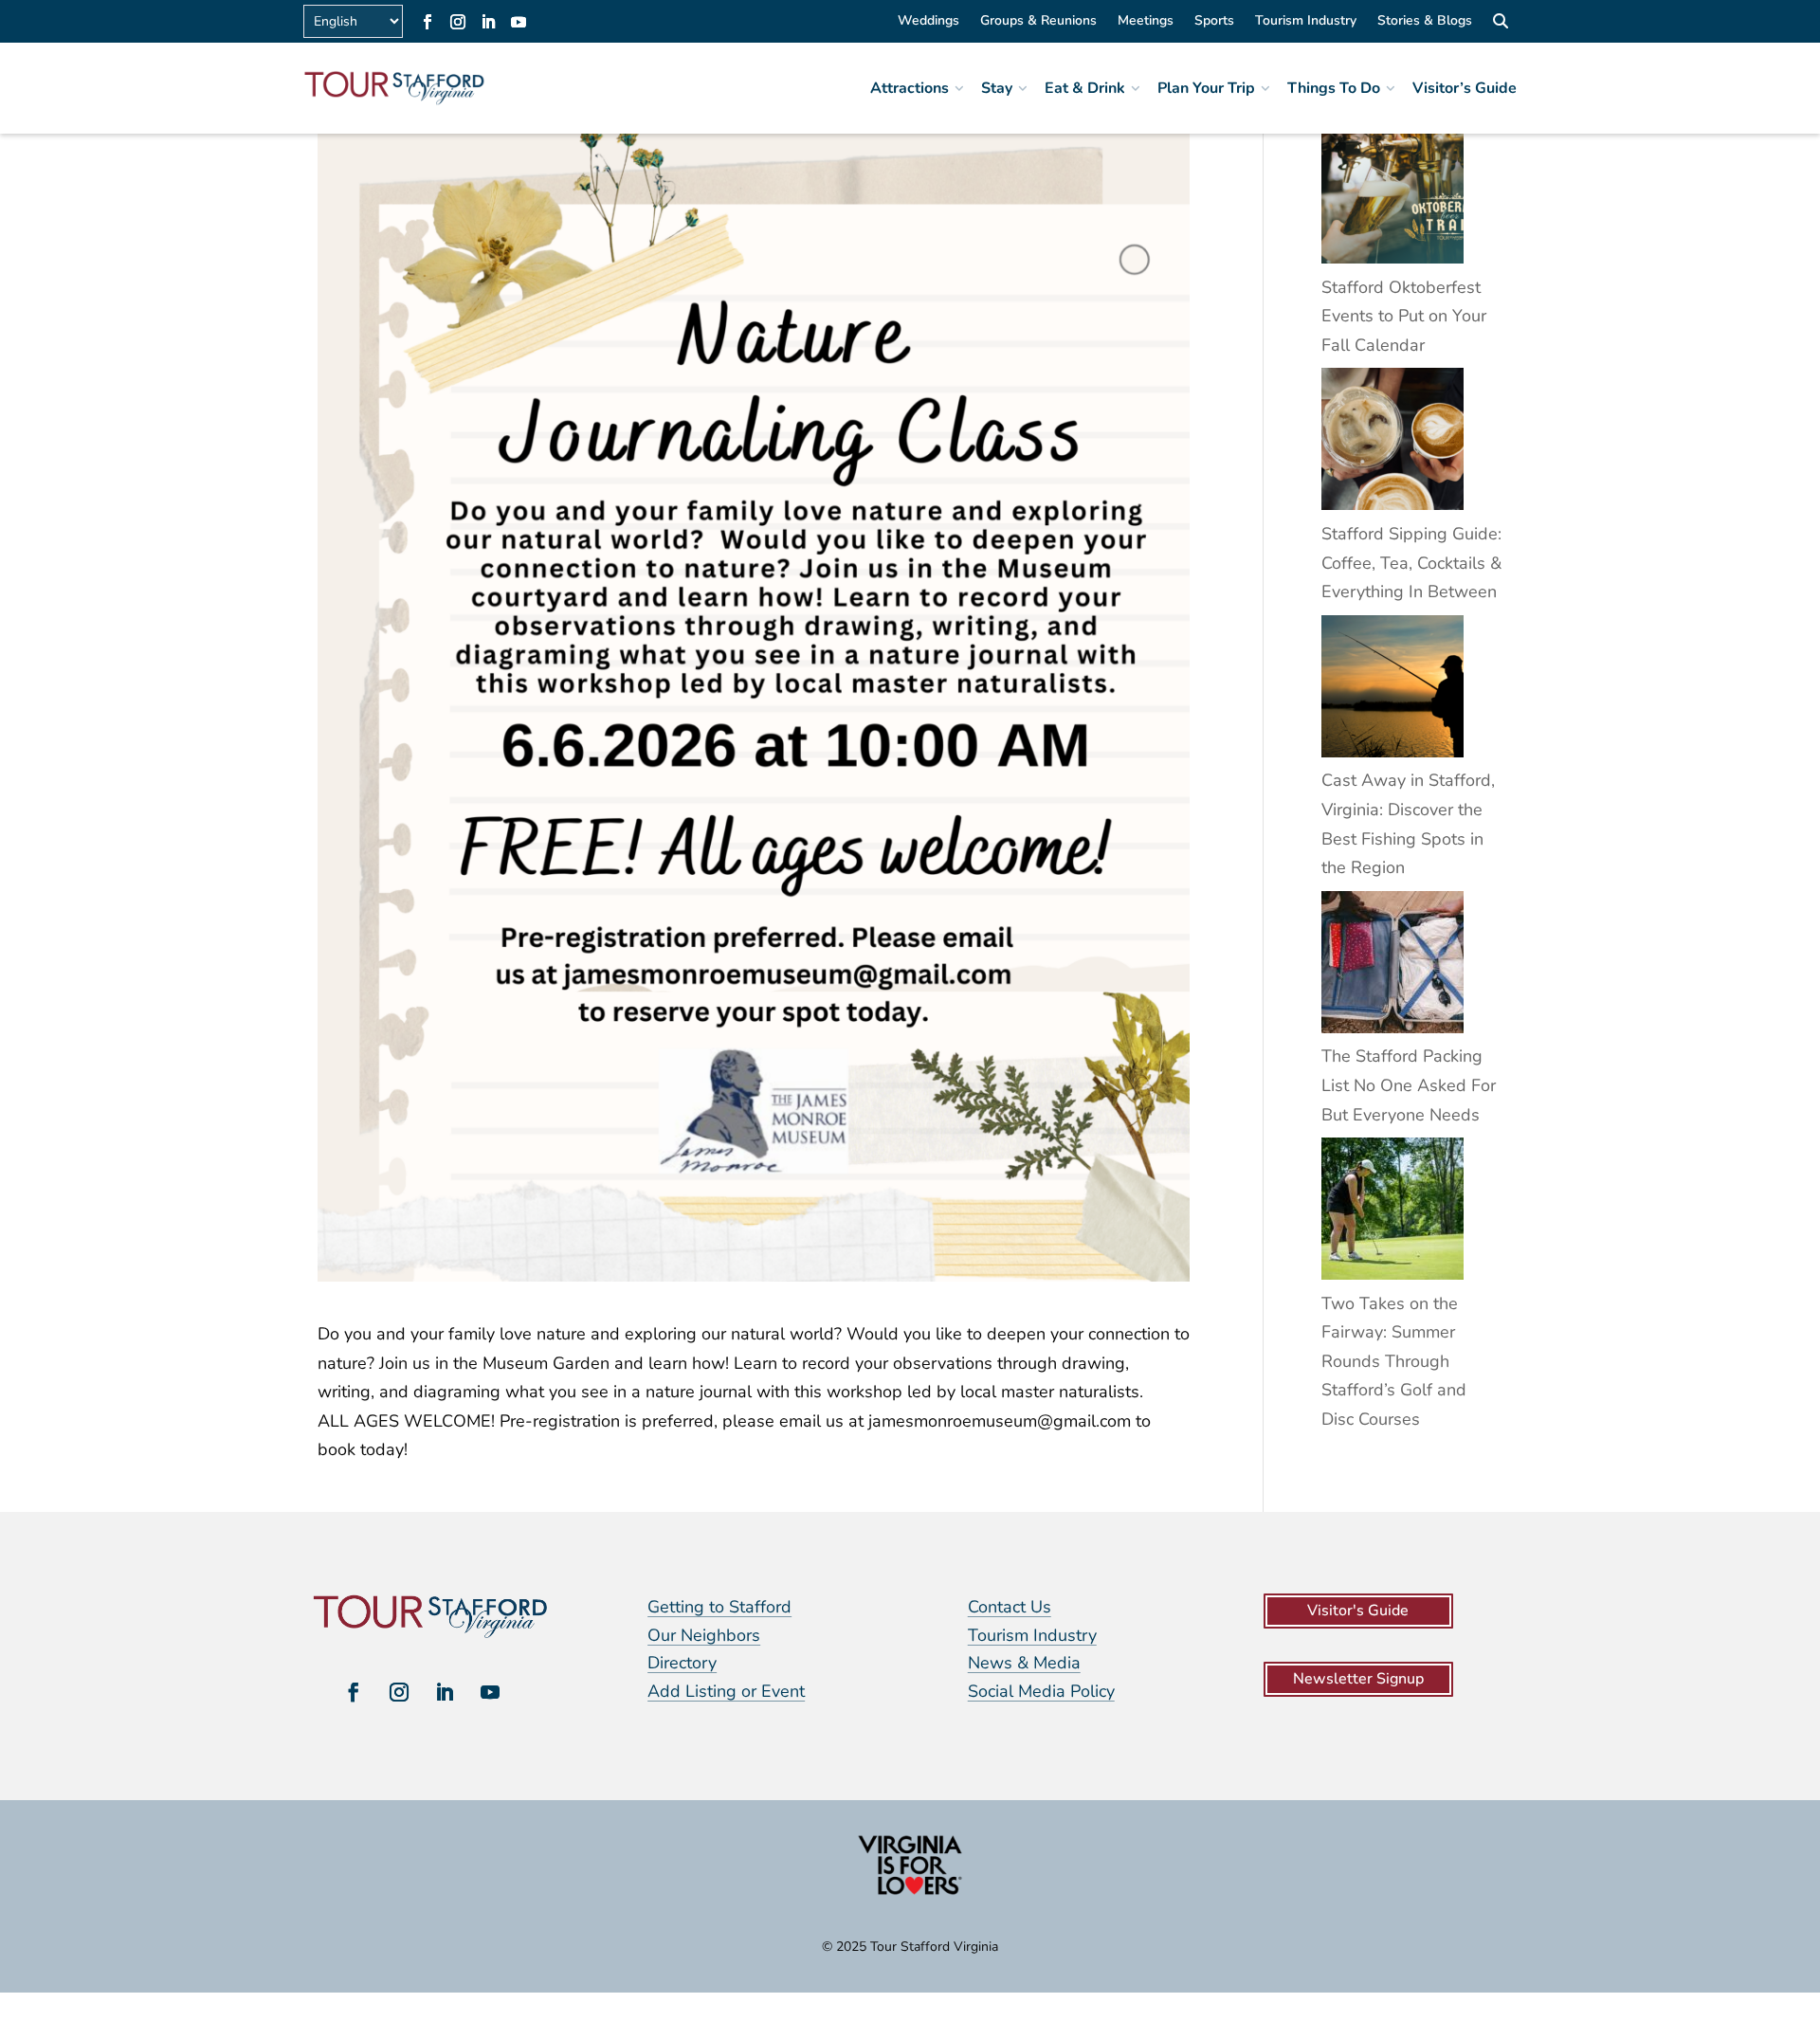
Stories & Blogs (1425, 22)
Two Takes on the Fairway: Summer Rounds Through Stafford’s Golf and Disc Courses (1394, 1361)
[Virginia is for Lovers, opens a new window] (910, 1894)
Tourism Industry (1306, 22)
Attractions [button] (910, 88)
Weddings (928, 22)
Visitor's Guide (1358, 1611)
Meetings (1146, 22)
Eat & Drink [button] (1085, 88)
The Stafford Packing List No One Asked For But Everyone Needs (1409, 1085)
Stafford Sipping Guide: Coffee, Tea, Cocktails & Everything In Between (1411, 563)
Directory (682, 1663)
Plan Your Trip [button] (1206, 88)
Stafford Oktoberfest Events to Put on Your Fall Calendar (1404, 316)
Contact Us (1010, 1607)
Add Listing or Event (726, 1691)
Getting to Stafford (719, 1607)
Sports (1214, 22)
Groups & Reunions (1038, 22)
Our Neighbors (704, 1635)
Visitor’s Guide (1465, 88)
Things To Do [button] (1334, 88)
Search (1500, 23)
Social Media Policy (1041, 1691)
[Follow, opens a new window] (428, 22)
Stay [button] (997, 88)
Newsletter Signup (1358, 1679)
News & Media (1024, 1663)
